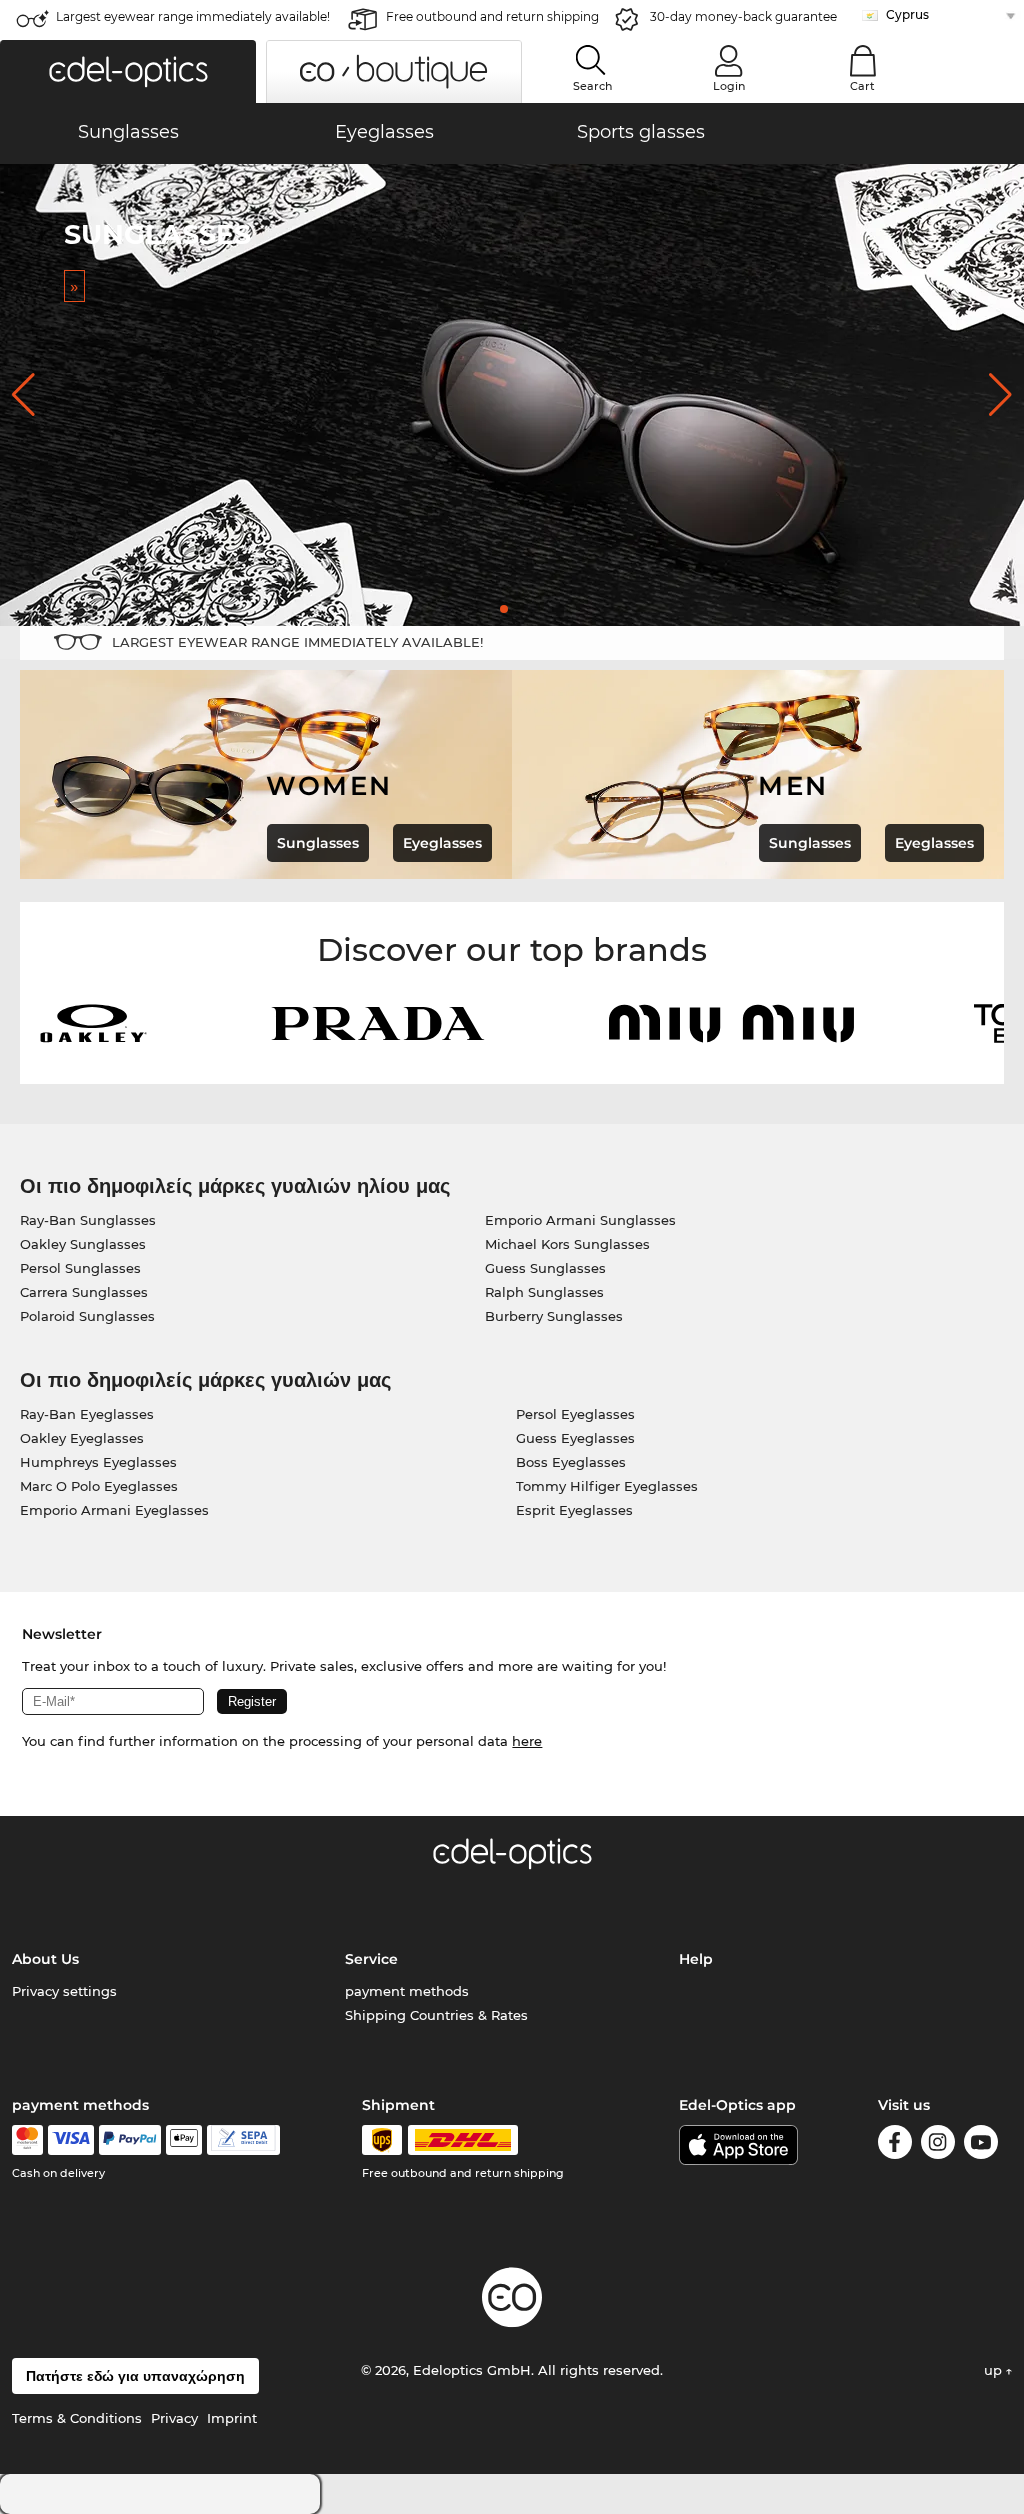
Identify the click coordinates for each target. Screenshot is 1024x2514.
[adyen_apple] (184, 2140)
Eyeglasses (442, 843)
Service (371, 1959)
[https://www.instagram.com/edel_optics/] (938, 2145)
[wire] (243, 2140)
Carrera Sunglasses (84, 1292)
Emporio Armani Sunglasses (580, 1220)
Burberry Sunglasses (554, 1316)
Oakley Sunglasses (83, 1244)
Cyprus (907, 14)
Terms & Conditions (77, 2418)
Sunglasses (318, 843)
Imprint (232, 2418)
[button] (128, 71)
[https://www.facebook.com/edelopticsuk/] (895, 2145)
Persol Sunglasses (80, 1268)
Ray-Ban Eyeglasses (87, 1414)
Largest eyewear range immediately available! (193, 16)
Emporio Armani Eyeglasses (114, 1510)
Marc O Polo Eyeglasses (99, 1486)
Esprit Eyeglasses (574, 1510)
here (527, 1741)
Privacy (174, 2418)
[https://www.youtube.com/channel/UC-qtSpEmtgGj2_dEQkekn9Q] (981, 2145)
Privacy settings (64, 1991)
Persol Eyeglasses (575, 1414)
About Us (45, 1959)
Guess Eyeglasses (575, 1438)
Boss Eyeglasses (571, 1462)
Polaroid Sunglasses (87, 1316)
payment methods (407, 1991)
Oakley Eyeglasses (82, 1438)
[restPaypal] (130, 2140)
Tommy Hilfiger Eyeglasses (607, 1486)
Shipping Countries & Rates (436, 2015)
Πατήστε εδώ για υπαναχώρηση (135, 2376)
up (995, 2370)
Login (729, 86)
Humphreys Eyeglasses (98, 1462)
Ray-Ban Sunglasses (88, 1220)
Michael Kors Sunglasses (567, 1244)
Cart (862, 86)
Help (696, 1959)
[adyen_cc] (27, 2140)
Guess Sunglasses (545, 1268)
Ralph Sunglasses (544, 1292)
